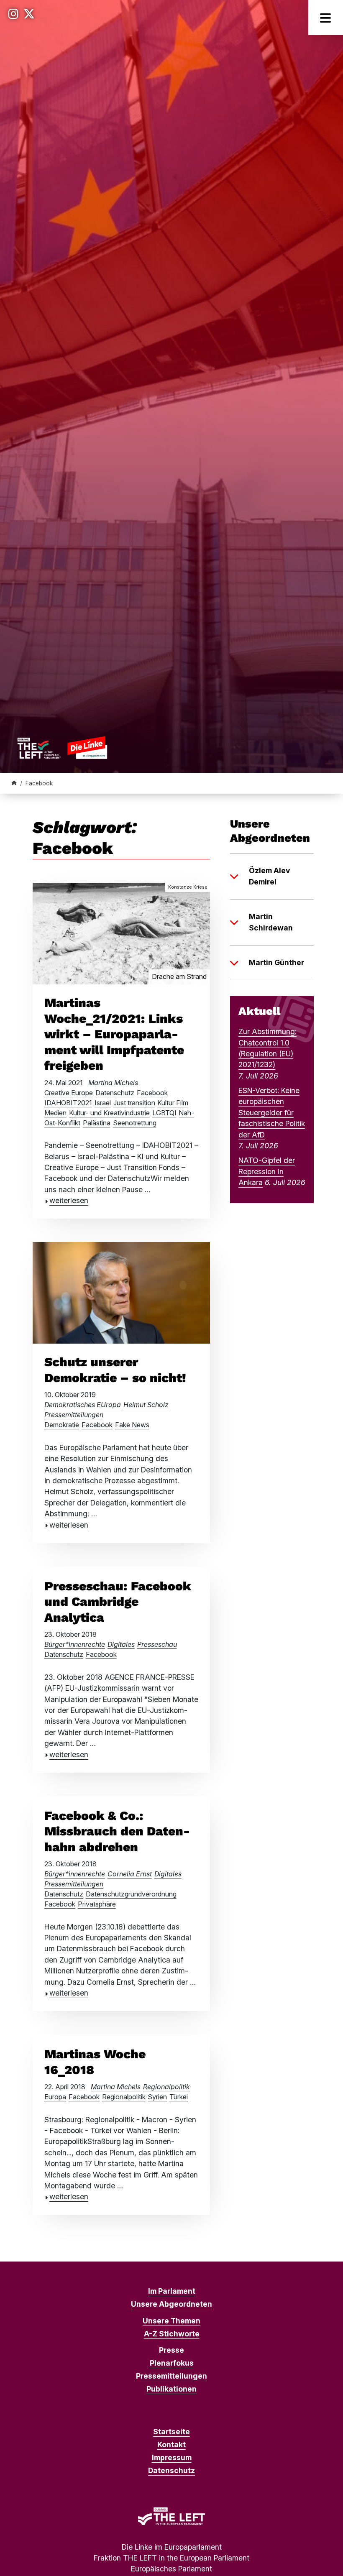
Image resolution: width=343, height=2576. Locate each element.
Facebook (152, 1093)
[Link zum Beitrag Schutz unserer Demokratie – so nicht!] (121, 1292)
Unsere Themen (171, 2321)
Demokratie (62, 1425)
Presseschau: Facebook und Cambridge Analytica (118, 1602)
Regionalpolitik (166, 2087)
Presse (171, 2350)
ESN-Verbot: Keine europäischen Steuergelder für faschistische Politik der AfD (272, 1113)
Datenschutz (115, 1093)
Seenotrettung (135, 1123)
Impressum (172, 2457)
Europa (55, 2097)
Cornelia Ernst (130, 1874)
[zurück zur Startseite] (62, 747)
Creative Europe (69, 1093)
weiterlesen (69, 1200)
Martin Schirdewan (271, 922)
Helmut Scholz (146, 1405)
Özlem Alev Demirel (269, 876)
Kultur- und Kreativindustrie (109, 1113)
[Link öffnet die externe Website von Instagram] (13, 14)
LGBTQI (164, 1113)
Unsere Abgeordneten (171, 2304)
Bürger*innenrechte (75, 1644)
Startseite (171, 2432)
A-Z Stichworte (172, 2334)
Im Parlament (172, 2291)
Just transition (134, 1103)
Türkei (179, 2097)
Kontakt (171, 2444)
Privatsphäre (97, 1904)
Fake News (132, 1425)
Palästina (97, 1123)
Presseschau (157, 1644)
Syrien (157, 2097)
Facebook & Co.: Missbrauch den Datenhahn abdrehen (117, 1831)
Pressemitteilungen (74, 1415)
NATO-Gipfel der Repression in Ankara (267, 1171)
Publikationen (171, 2389)
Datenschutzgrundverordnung (131, 1894)
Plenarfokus (172, 2363)
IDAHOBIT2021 (68, 1103)
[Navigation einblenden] (326, 17)
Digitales (121, 1644)
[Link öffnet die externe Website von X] (29, 14)
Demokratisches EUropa (83, 1405)
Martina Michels (113, 1083)
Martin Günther (276, 962)
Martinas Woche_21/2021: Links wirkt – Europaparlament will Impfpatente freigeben (114, 1034)
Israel (103, 1103)
